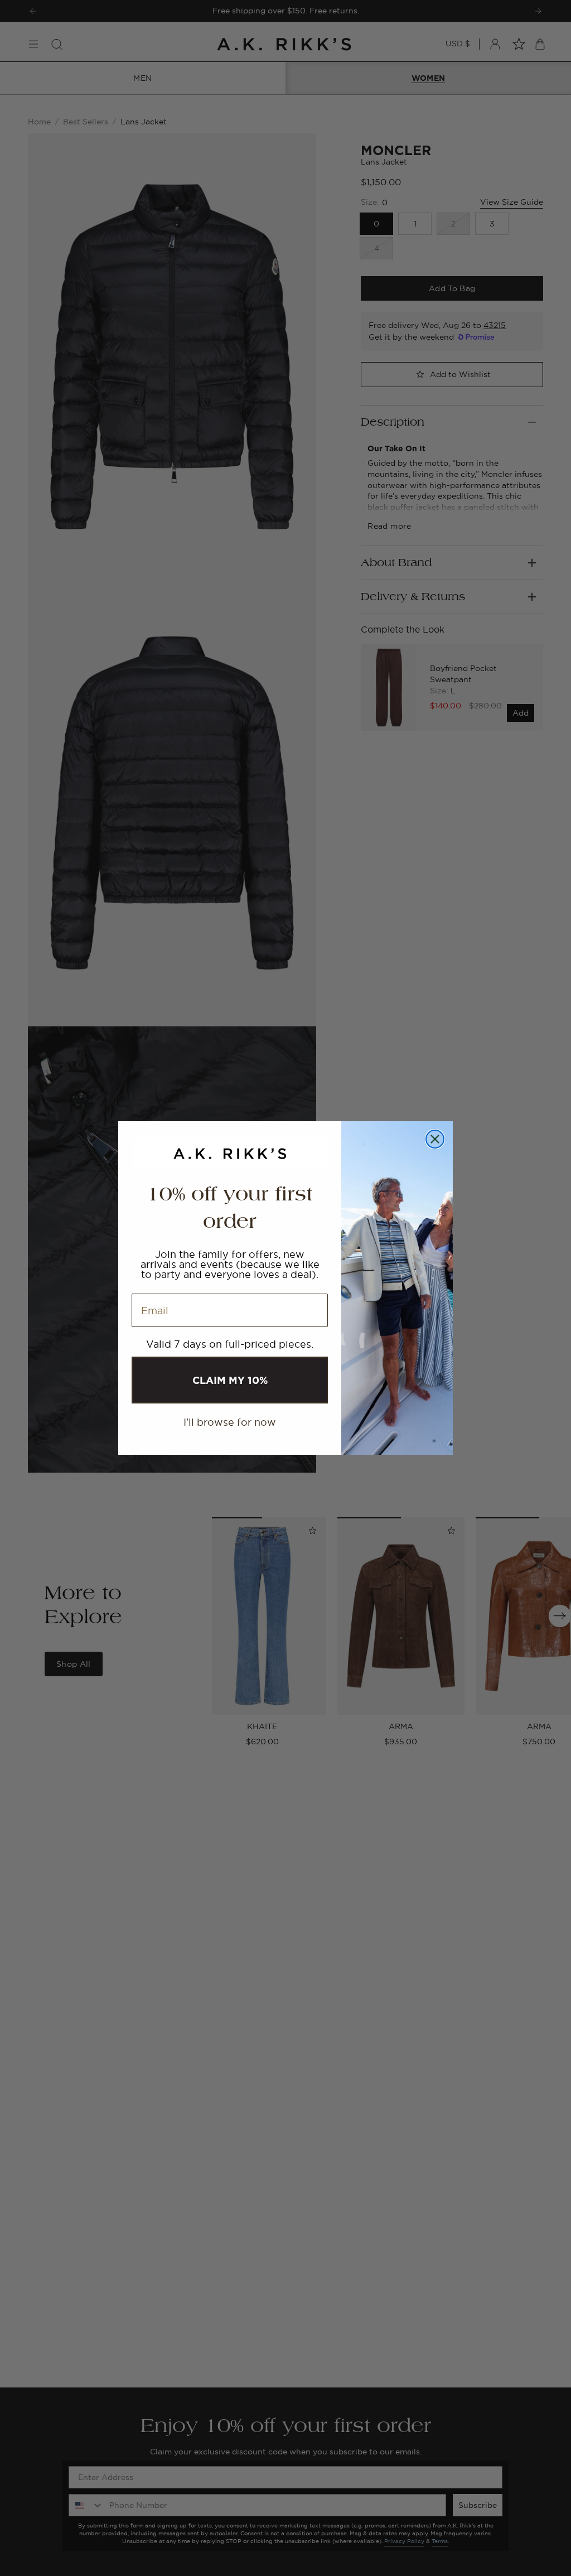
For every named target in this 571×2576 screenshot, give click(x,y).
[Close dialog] (435, 1139)
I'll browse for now (230, 1422)
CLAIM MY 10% (230, 1380)
